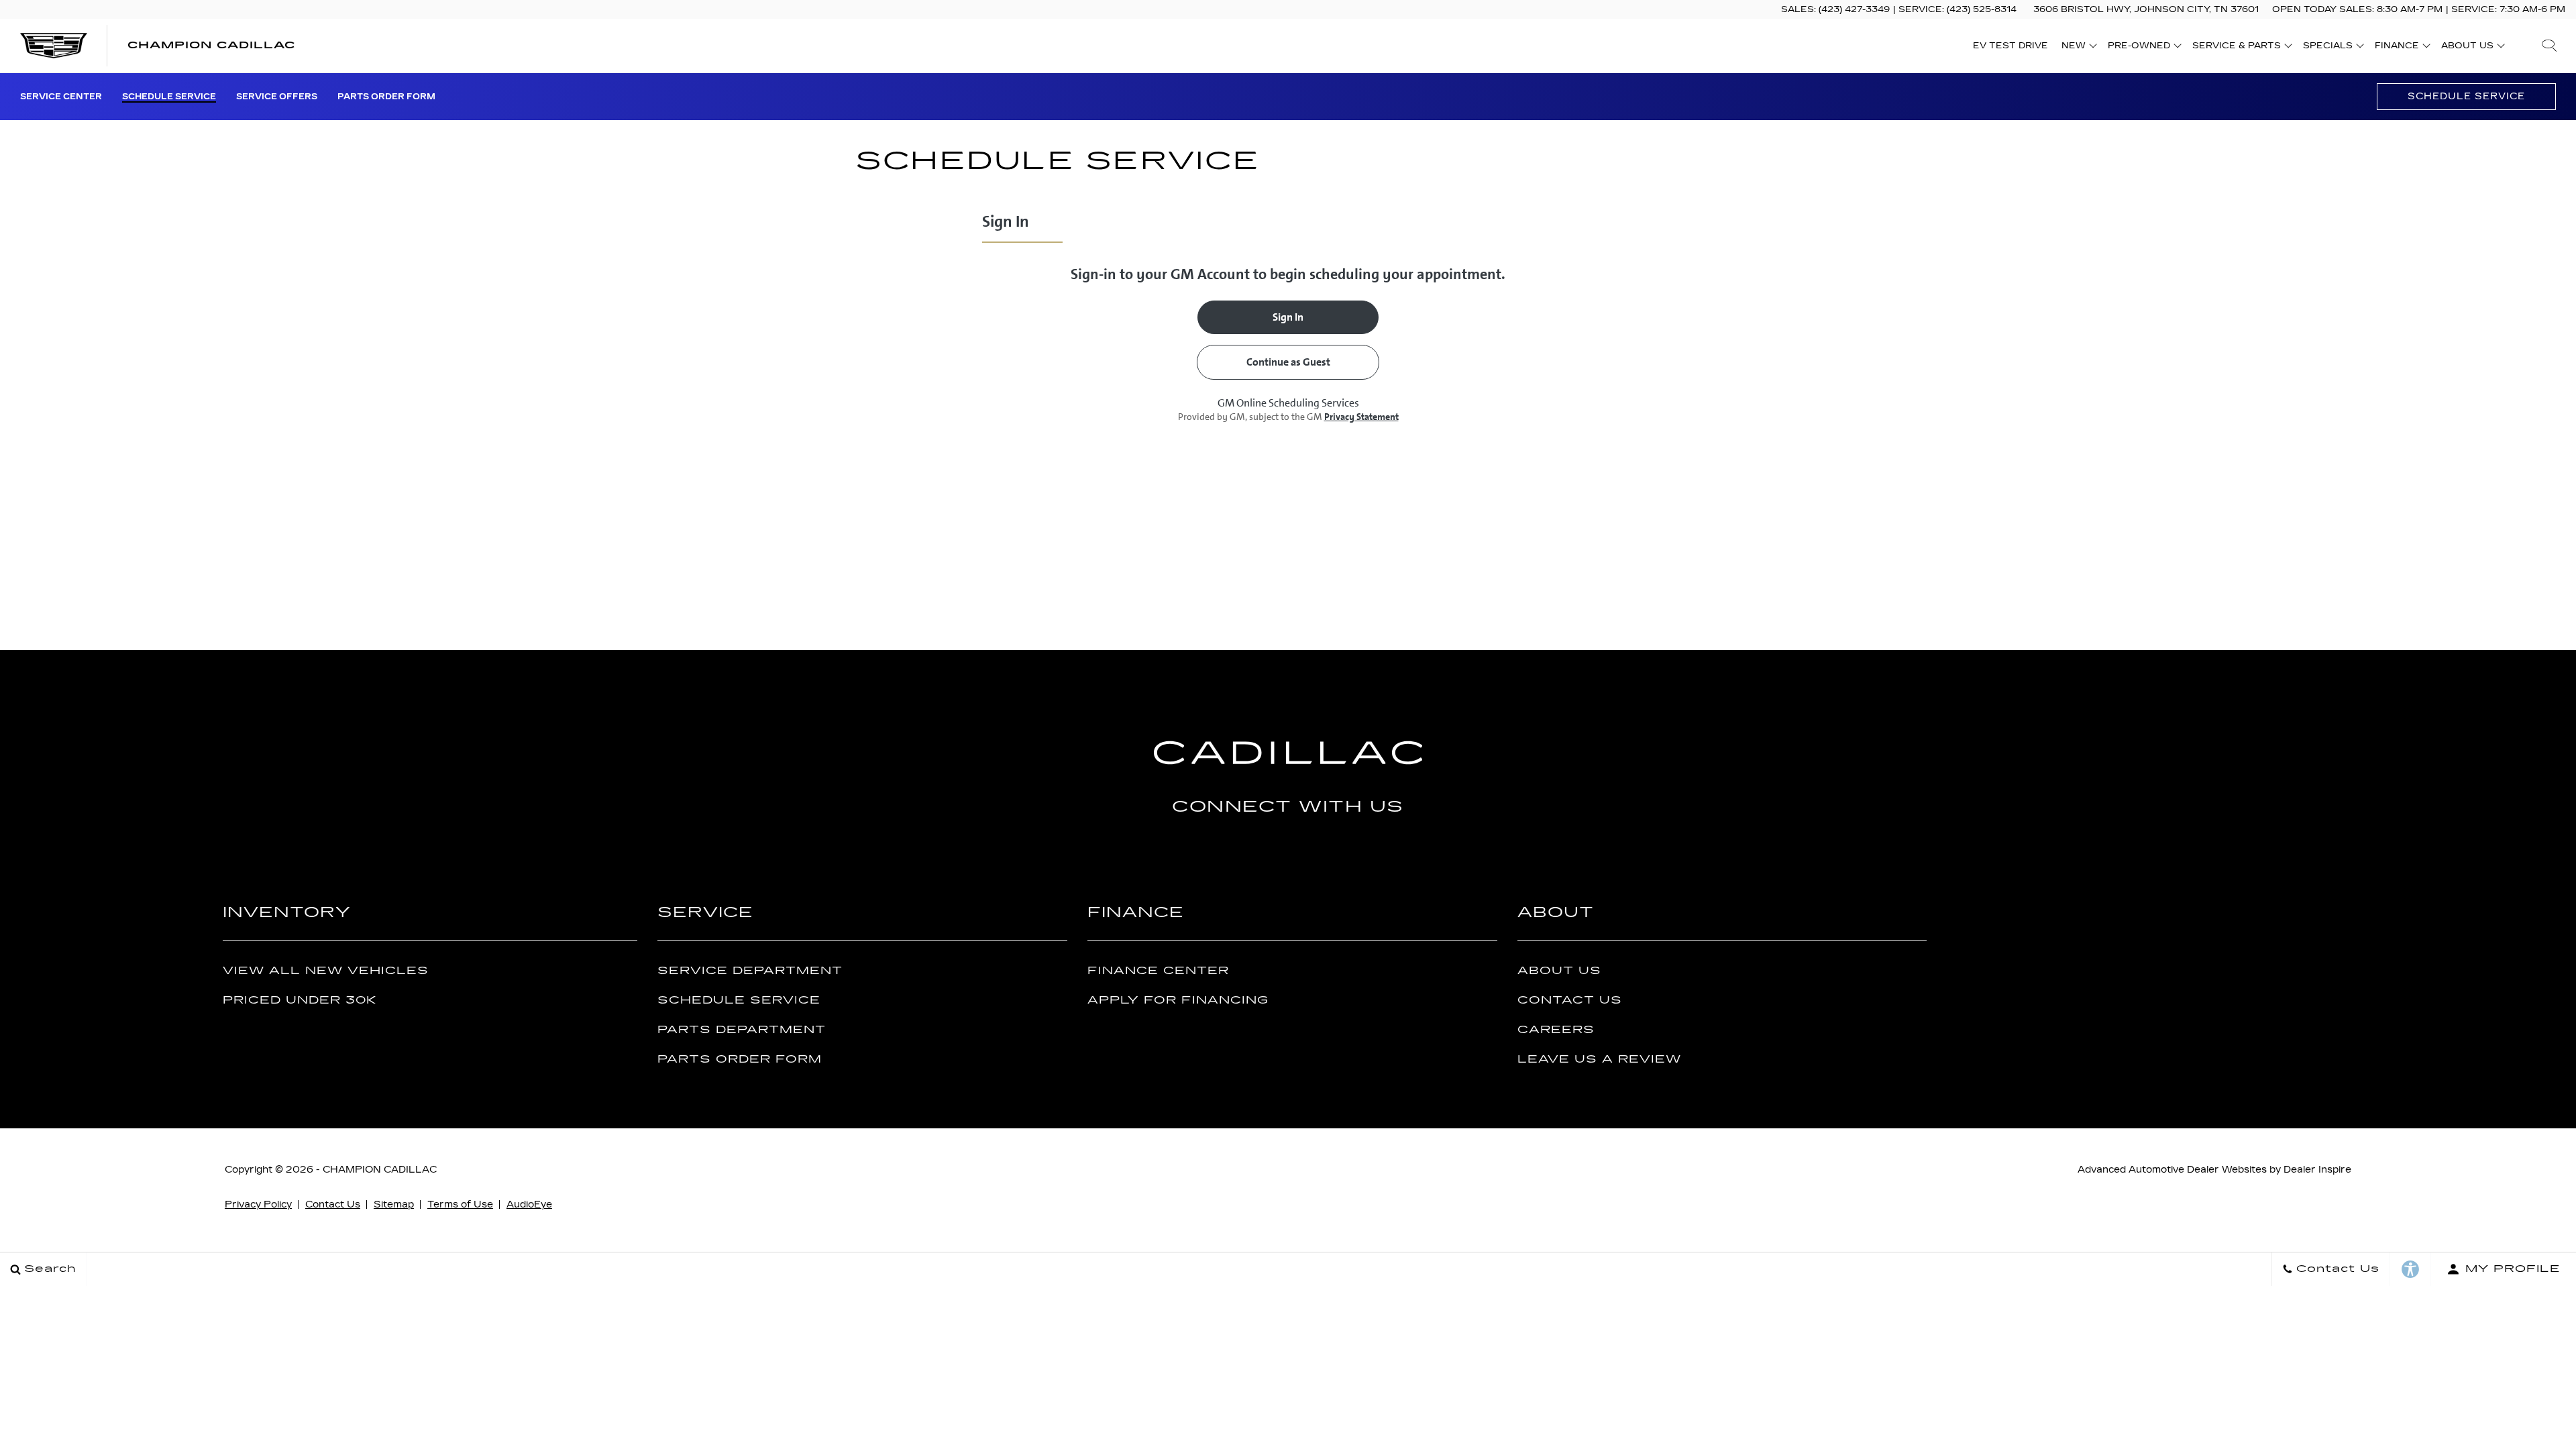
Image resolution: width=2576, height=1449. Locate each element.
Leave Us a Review (1599, 1060)
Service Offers (277, 97)
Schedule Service (169, 97)
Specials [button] (2327, 48)
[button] (2549, 46)
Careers (1556, 1030)
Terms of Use (460, 1204)
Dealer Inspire (2317, 1170)
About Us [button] (2467, 48)
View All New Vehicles (326, 971)
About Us (1559, 971)
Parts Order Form (386, 97)
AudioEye (529, 1204)
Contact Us (1570, 1001)
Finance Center (1158, 971)
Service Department (750, 971)
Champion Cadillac (380, 1170)
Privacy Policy (258, 1204)
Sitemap (394, 1204)
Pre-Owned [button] (2139, 48)
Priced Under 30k (300, 1001)
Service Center (61, 97)
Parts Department (742, 1030)
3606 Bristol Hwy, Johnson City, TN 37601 (2146, 9)
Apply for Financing (1178, 1001)
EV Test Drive (2010, 46)
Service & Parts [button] (2236, 48)
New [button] (2077, 48)
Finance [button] (2397, 48)
